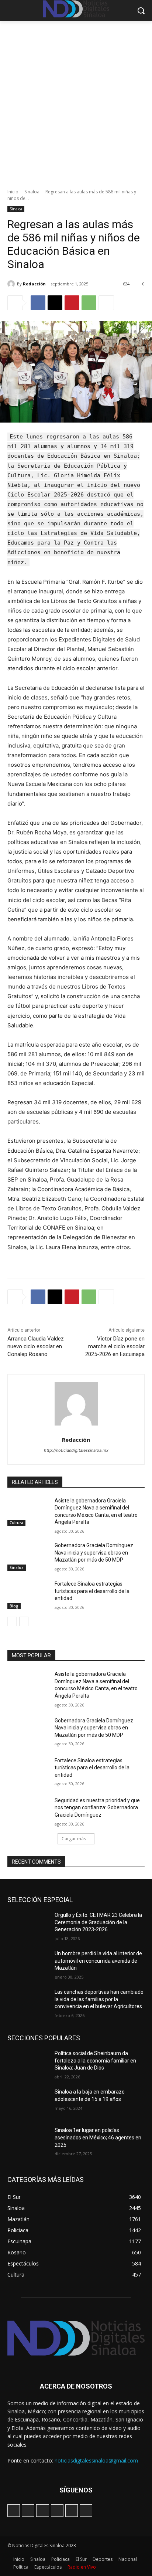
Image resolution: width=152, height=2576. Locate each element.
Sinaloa (32, 192)
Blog (14, 1606)
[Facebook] (38, 303)
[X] (55, 303)
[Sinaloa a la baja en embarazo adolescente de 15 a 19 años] (28, 2103)
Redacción (34, 284)
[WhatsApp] (89, 303)
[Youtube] (86, 2511)
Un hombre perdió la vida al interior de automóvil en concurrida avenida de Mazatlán (98, 1961)
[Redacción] (12, 284)
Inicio (13, 192)
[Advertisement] (76, 101)
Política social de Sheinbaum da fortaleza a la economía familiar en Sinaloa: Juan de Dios (95, 2060)
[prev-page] (12, 1621)
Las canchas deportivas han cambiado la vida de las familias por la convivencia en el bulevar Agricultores (99, 1999)
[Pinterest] (72, 303)
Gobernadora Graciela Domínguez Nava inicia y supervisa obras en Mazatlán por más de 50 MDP (94, 1553)
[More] (106, 303)
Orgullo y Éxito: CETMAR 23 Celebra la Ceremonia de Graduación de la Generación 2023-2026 (98, 1922)
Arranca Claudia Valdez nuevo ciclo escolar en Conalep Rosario (36, 1346)
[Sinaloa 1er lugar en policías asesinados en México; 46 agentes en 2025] (28, 2141)
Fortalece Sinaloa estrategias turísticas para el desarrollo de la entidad (92, 1591)
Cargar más (74, 1839)
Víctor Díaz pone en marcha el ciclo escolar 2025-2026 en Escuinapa (115, 1346)
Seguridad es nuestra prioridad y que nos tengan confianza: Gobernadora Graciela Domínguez (97, 1808)
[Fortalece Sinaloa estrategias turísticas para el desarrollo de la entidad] (28, 1595)
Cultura (16, 1523)
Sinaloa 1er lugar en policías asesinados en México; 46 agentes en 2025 (98, 2137)
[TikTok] (42, 2511)
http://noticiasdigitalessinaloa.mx (76, 1450)
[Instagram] (28, 2511)
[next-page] (24, 1621)
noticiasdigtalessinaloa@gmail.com (96, 2460)
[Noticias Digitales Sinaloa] (76, 2338)
